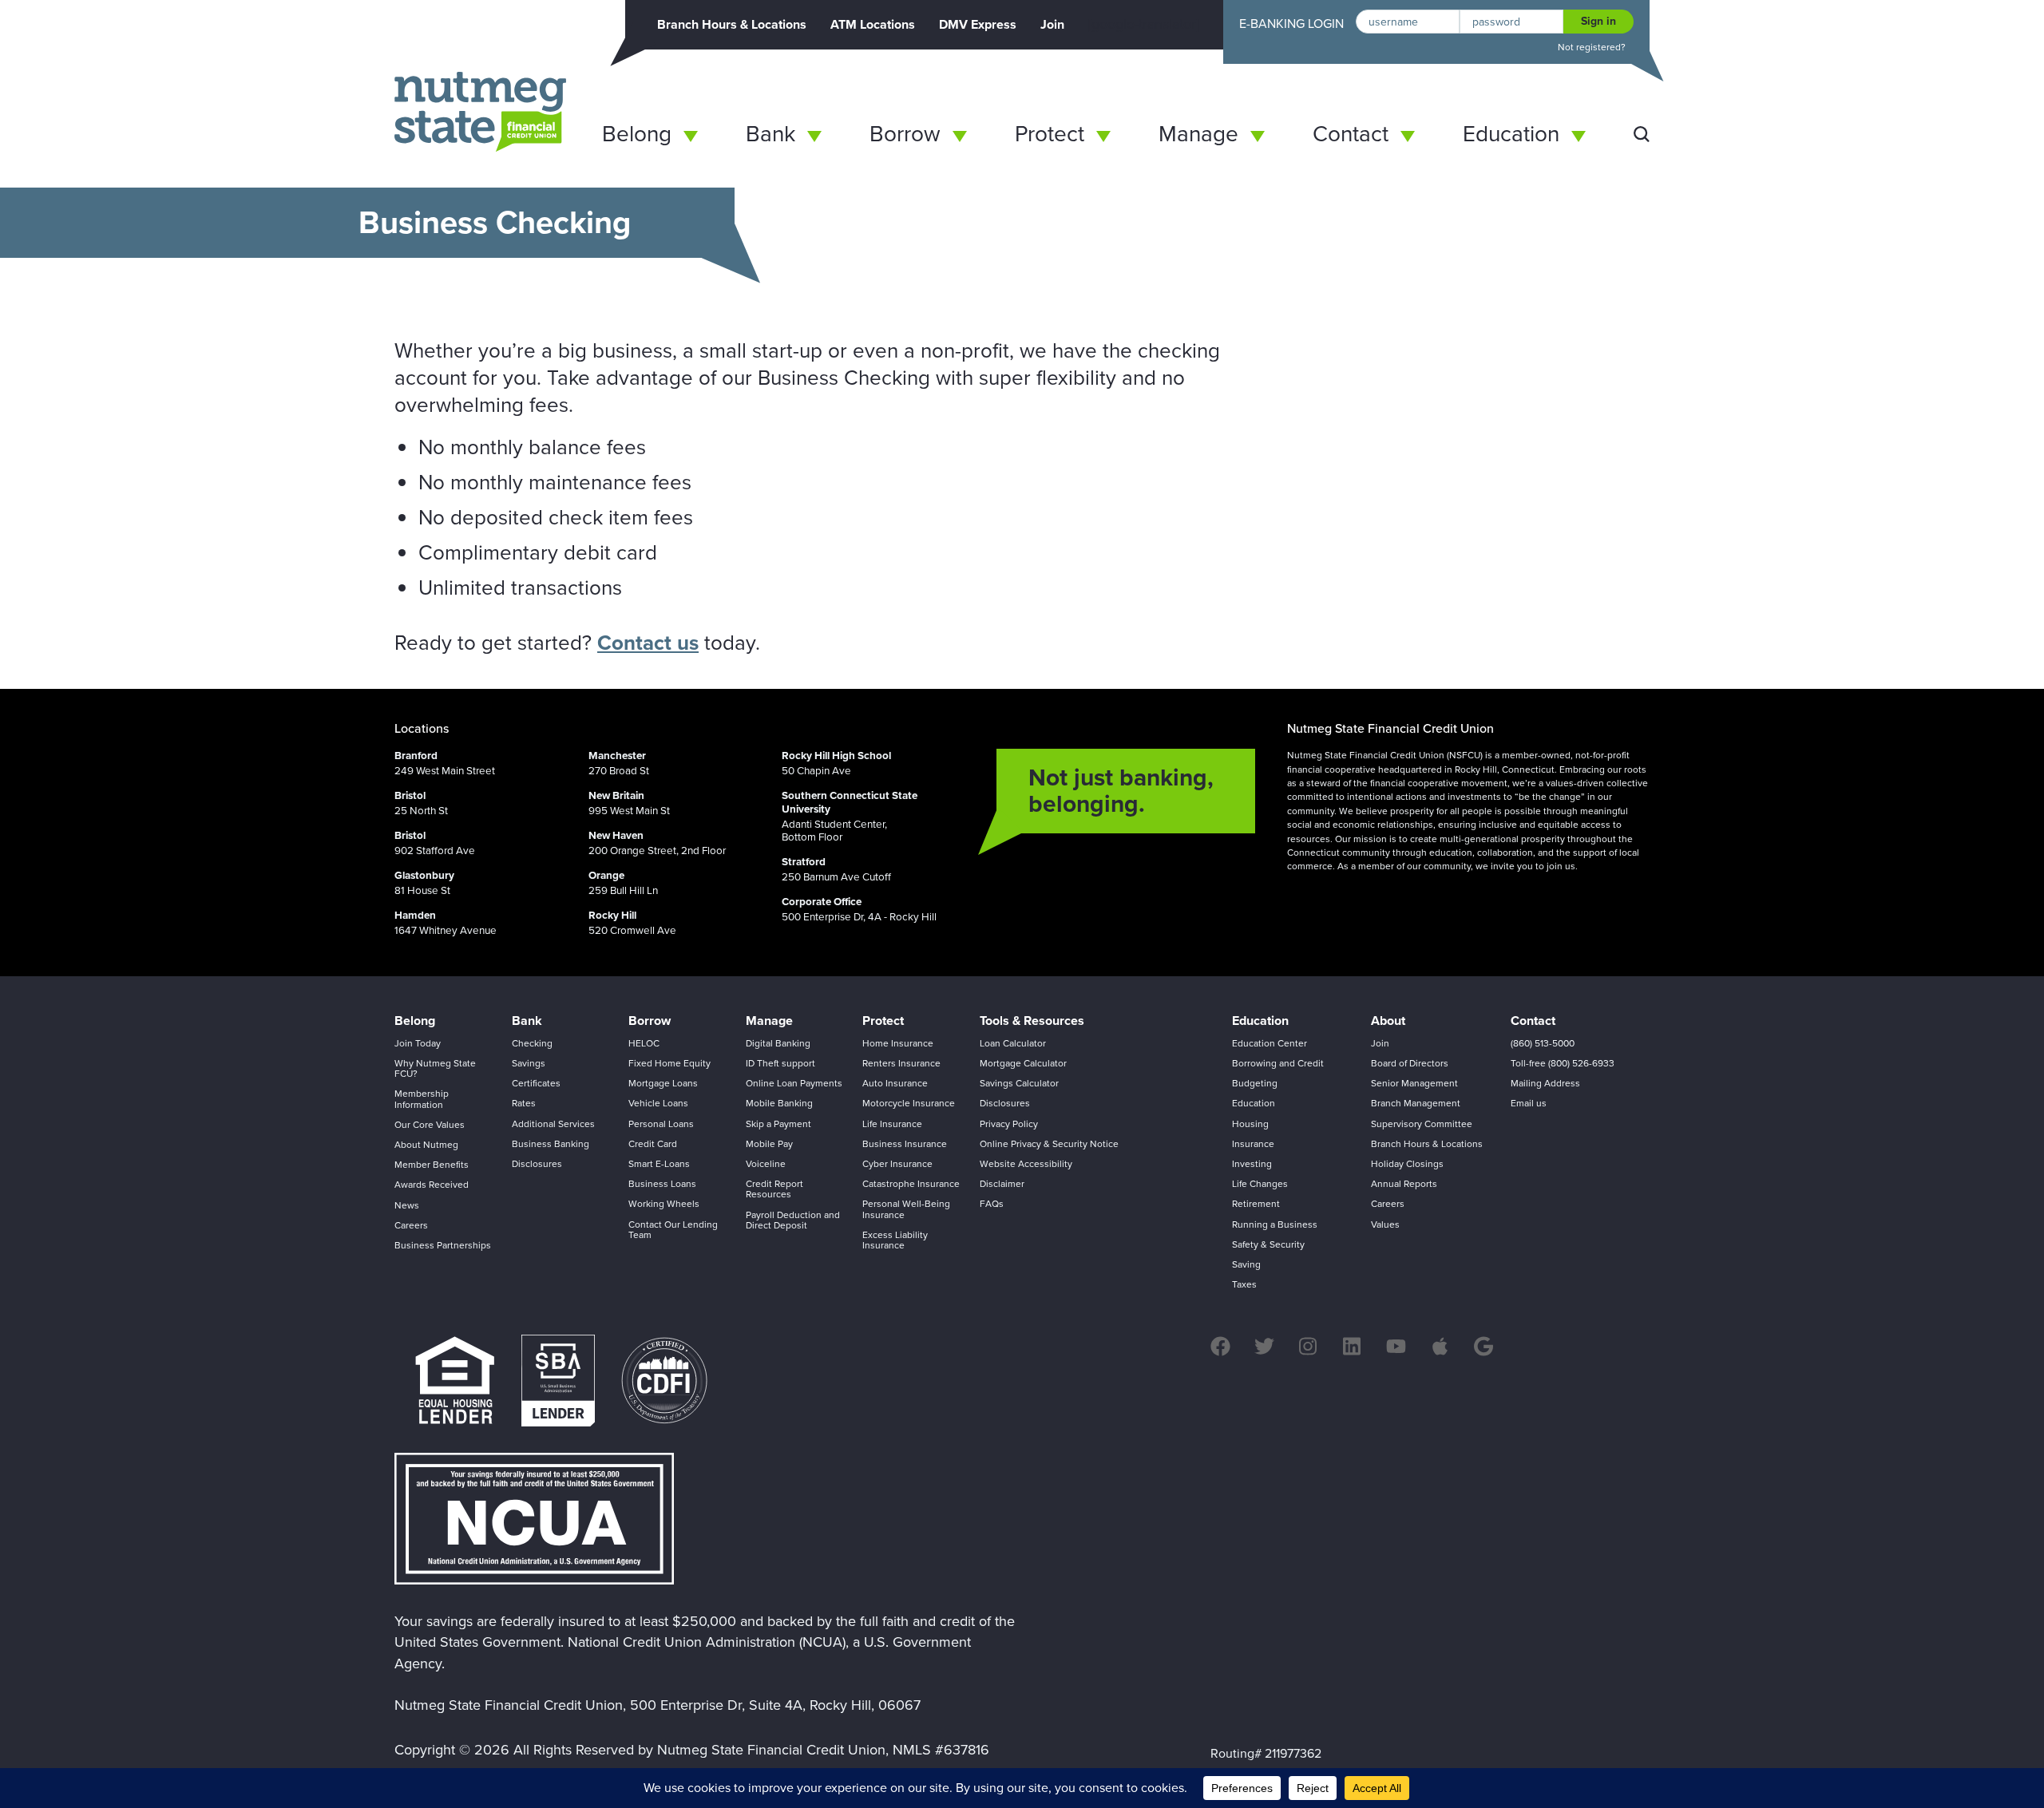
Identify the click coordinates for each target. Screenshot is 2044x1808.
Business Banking (551, 1144)
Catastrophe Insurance (911, 1184)
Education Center (1270, 1043)
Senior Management (1414, 1083)
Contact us (648, 643)
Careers (411, 1225)
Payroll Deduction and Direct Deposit (793, 1220)
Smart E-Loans (659, 1164)
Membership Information (422, 1099)
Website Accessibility (1026, 1164)
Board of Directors (1410, 1063)
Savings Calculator (1019, 1083)
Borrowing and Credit (1278, 1063)
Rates (524, 1103)
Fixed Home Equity (669, 1063)
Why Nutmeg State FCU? (435, 1068)
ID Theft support (780, 1063)
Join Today (418, 1043)
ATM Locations (873, 24)
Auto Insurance (895, 1083)
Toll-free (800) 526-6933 (1563, 1063)
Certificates (536, 1083)
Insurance (1253, 1144)
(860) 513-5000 (1543, 1043)
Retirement (1256, 1204)
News (407, 1205)
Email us (1529, 1103)
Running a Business (1275, 1224)
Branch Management (1416, 1103)
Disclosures (537, 1164)
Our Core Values (430, 1125)
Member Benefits (432, 1165)
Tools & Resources (1032, 1021)
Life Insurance (892, 1124)
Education (1511, 134)
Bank (770, 134)
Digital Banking (778, 1043)
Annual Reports (1404, 1184)
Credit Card (653, 1144)
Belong (637, 134)
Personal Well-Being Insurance (906, 1209)
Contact (1351, 134)
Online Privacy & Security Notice (1049, 1144)
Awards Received (432, 1185)
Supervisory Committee (1422, 1124)
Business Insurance (905, 1144)
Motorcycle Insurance (909, 1103)
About (1388, 1021)
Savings (529, 1063)
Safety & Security (1268, 1244)
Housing (1250, 1124)
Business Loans (662, 1184)
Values (1385, 1224)
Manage (1198, 134)
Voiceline (766, 1164)
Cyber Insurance (897, 1164)
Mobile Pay (769, 1144)
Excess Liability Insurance (895, 1240)
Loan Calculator (1013, 1043)
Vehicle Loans (658, 1103)
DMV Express (978, 24)
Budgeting (1255, 1083)
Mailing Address (1545, 1083)
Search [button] (1642, 134)
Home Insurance (898, 1043)
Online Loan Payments (794, 1083)
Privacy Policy (1009, 1124)
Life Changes (1260, 1184)
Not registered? (1592, 47)
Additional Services (553, 1124)
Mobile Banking (779, 1103)
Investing (1252, 1164)
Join (1052, 24)
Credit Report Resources (774, 1189)
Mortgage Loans (663, 1083)
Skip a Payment (778, 1124)
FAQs (992, 1204)
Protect (1050, 134)
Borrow (905, 134)
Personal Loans (661, 1124)
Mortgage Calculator (1023, 1063)
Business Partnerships (443, 1245)
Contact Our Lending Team (673, 1230)
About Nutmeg (426, 1145)
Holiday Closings (1407, 1164)
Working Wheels (664, 1204)
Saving (1246, 1264)
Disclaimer (1002, 1184)
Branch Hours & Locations (732, 24)
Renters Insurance (901, 1063)
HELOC (644, 1043)
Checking (532, 1043)
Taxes (1244, 1284)
